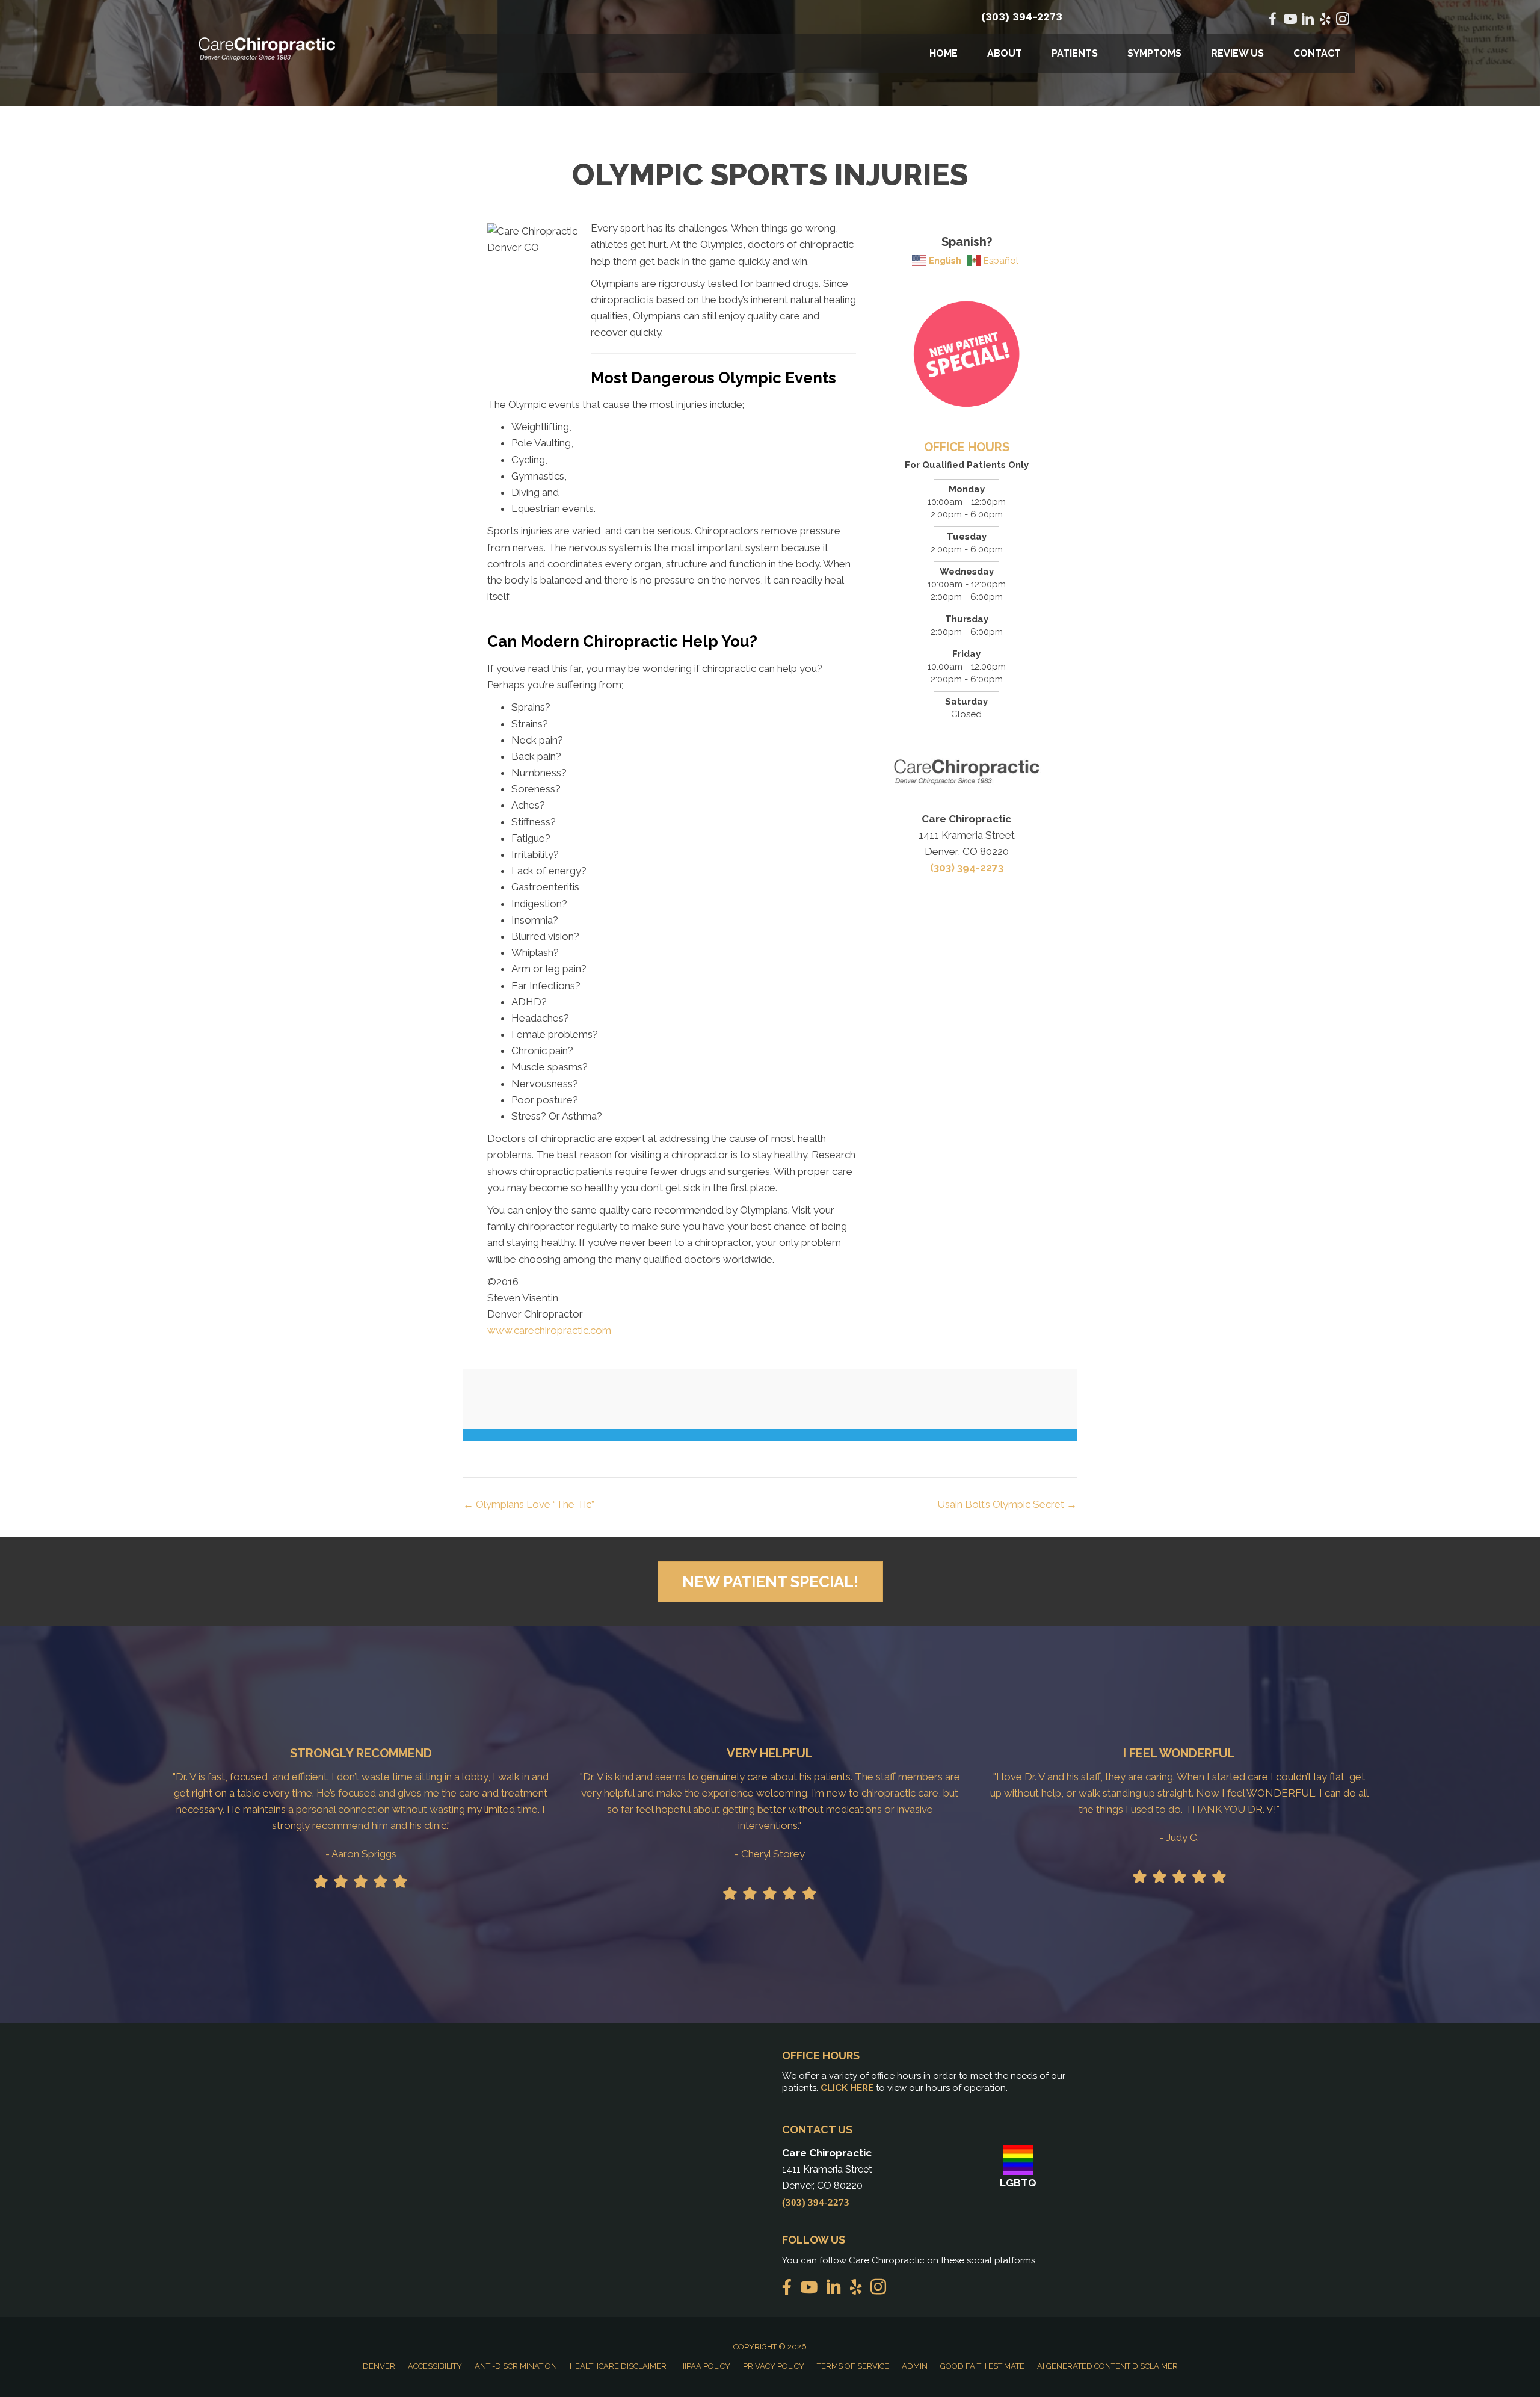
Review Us (1237, 53)
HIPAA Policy (705, 2366)
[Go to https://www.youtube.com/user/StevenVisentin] (1290, 21)
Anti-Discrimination (516, 2366)
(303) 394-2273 (1022, 17)
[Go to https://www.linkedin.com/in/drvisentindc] (1308, 21)
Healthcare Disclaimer (618, 2366)
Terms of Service (853, 2366)
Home (944, 53)
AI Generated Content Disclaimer (1107, 2366)
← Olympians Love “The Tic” (529, 1504)
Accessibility (435, 2366)
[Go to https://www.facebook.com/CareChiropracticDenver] (1273, 21)
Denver (379, 2366)
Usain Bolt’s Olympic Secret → (1007, 1504)
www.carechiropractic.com (549, 1330)
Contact (1317, 53)
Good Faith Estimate (982, 2366)
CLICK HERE (847, 2088)
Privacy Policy (774, 2366)
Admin (915, 2366)
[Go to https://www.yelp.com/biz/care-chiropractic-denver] (1325, 21)
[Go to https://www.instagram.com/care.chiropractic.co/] (1343, 21)
